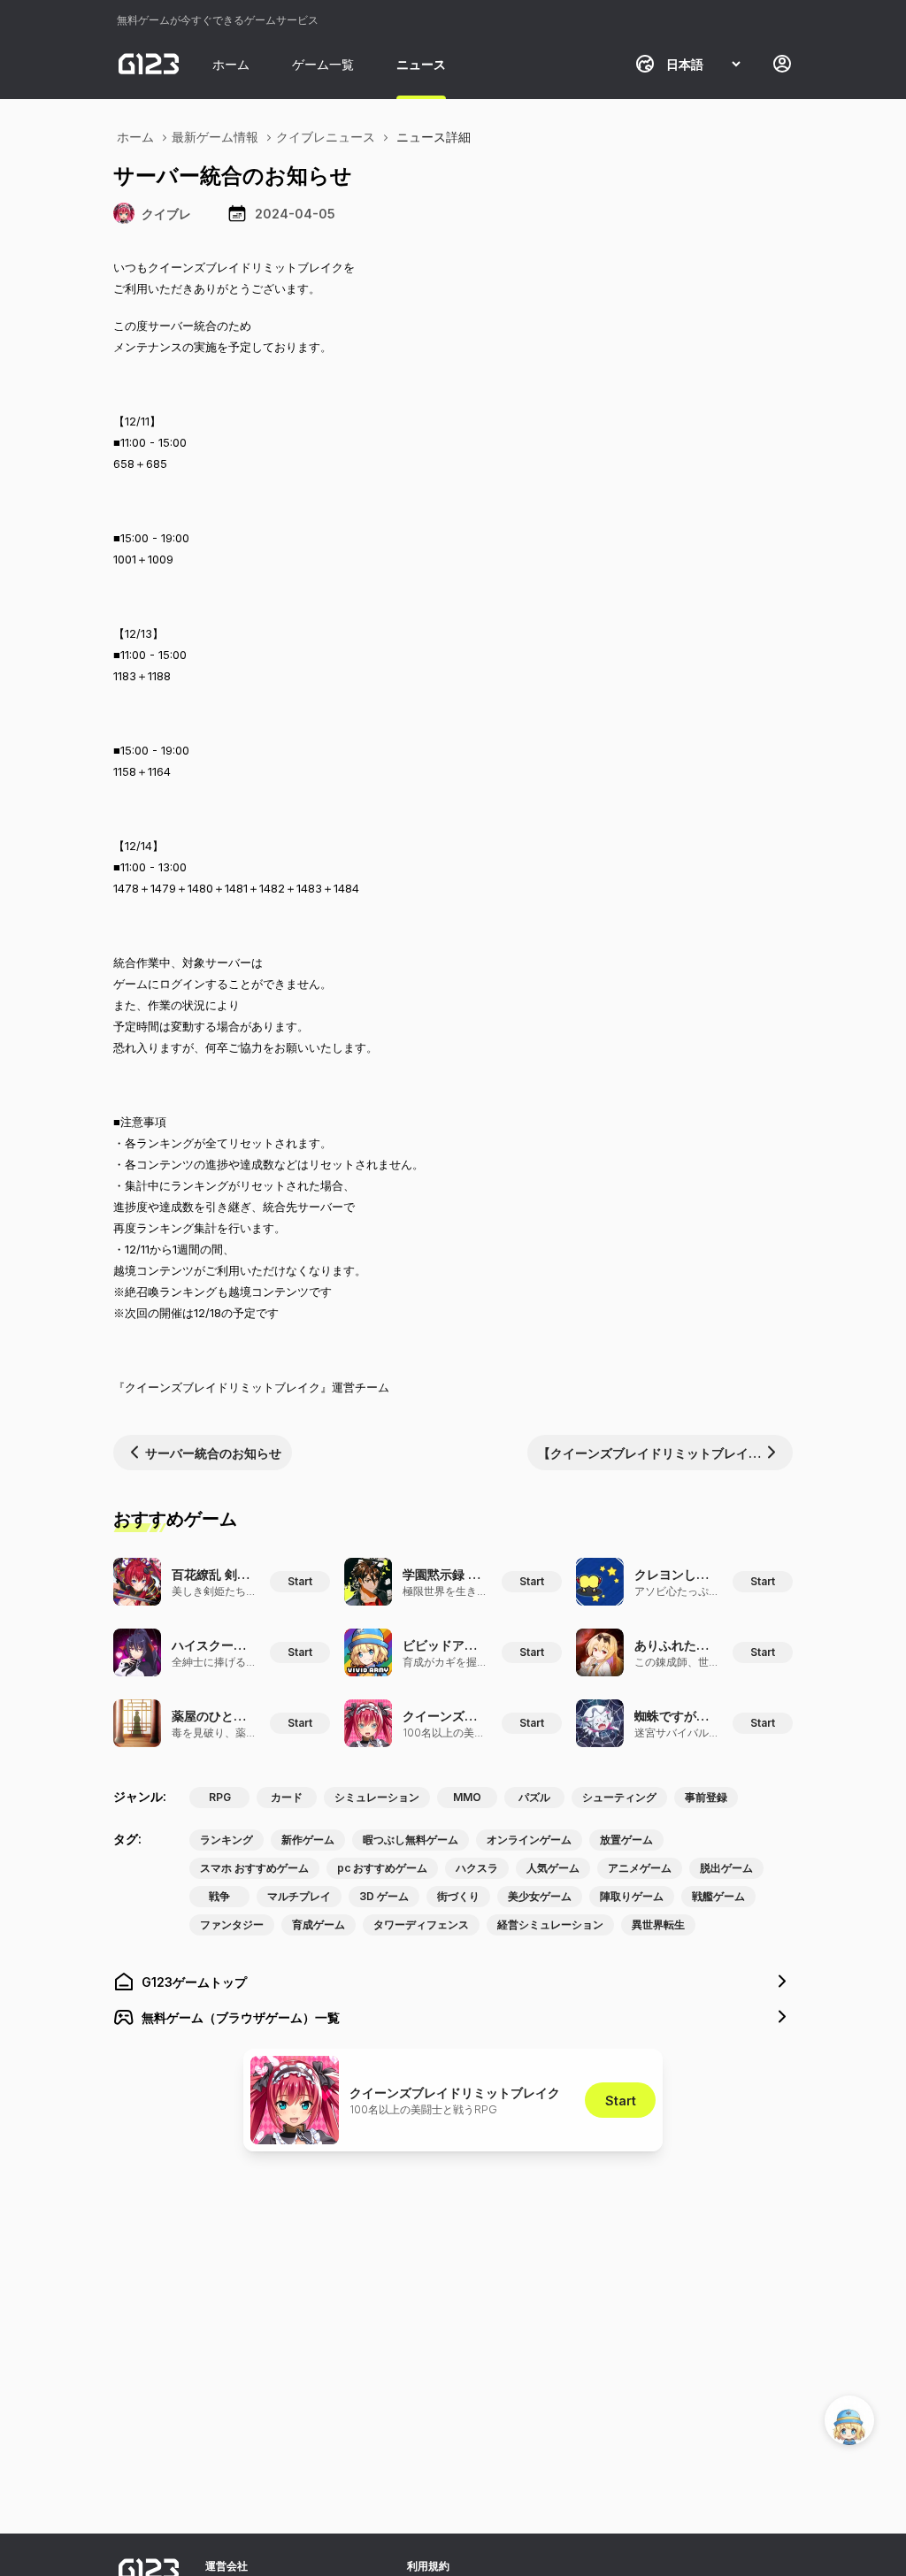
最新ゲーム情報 (215, 137)
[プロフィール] (782, 64)
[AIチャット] (849, 2420)
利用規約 (428, 2566)
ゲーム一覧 (323, 64)
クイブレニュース (326, 137)
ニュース (421, 64)
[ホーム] (149, 64)
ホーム (231, 64)
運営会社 (226, 2566)
